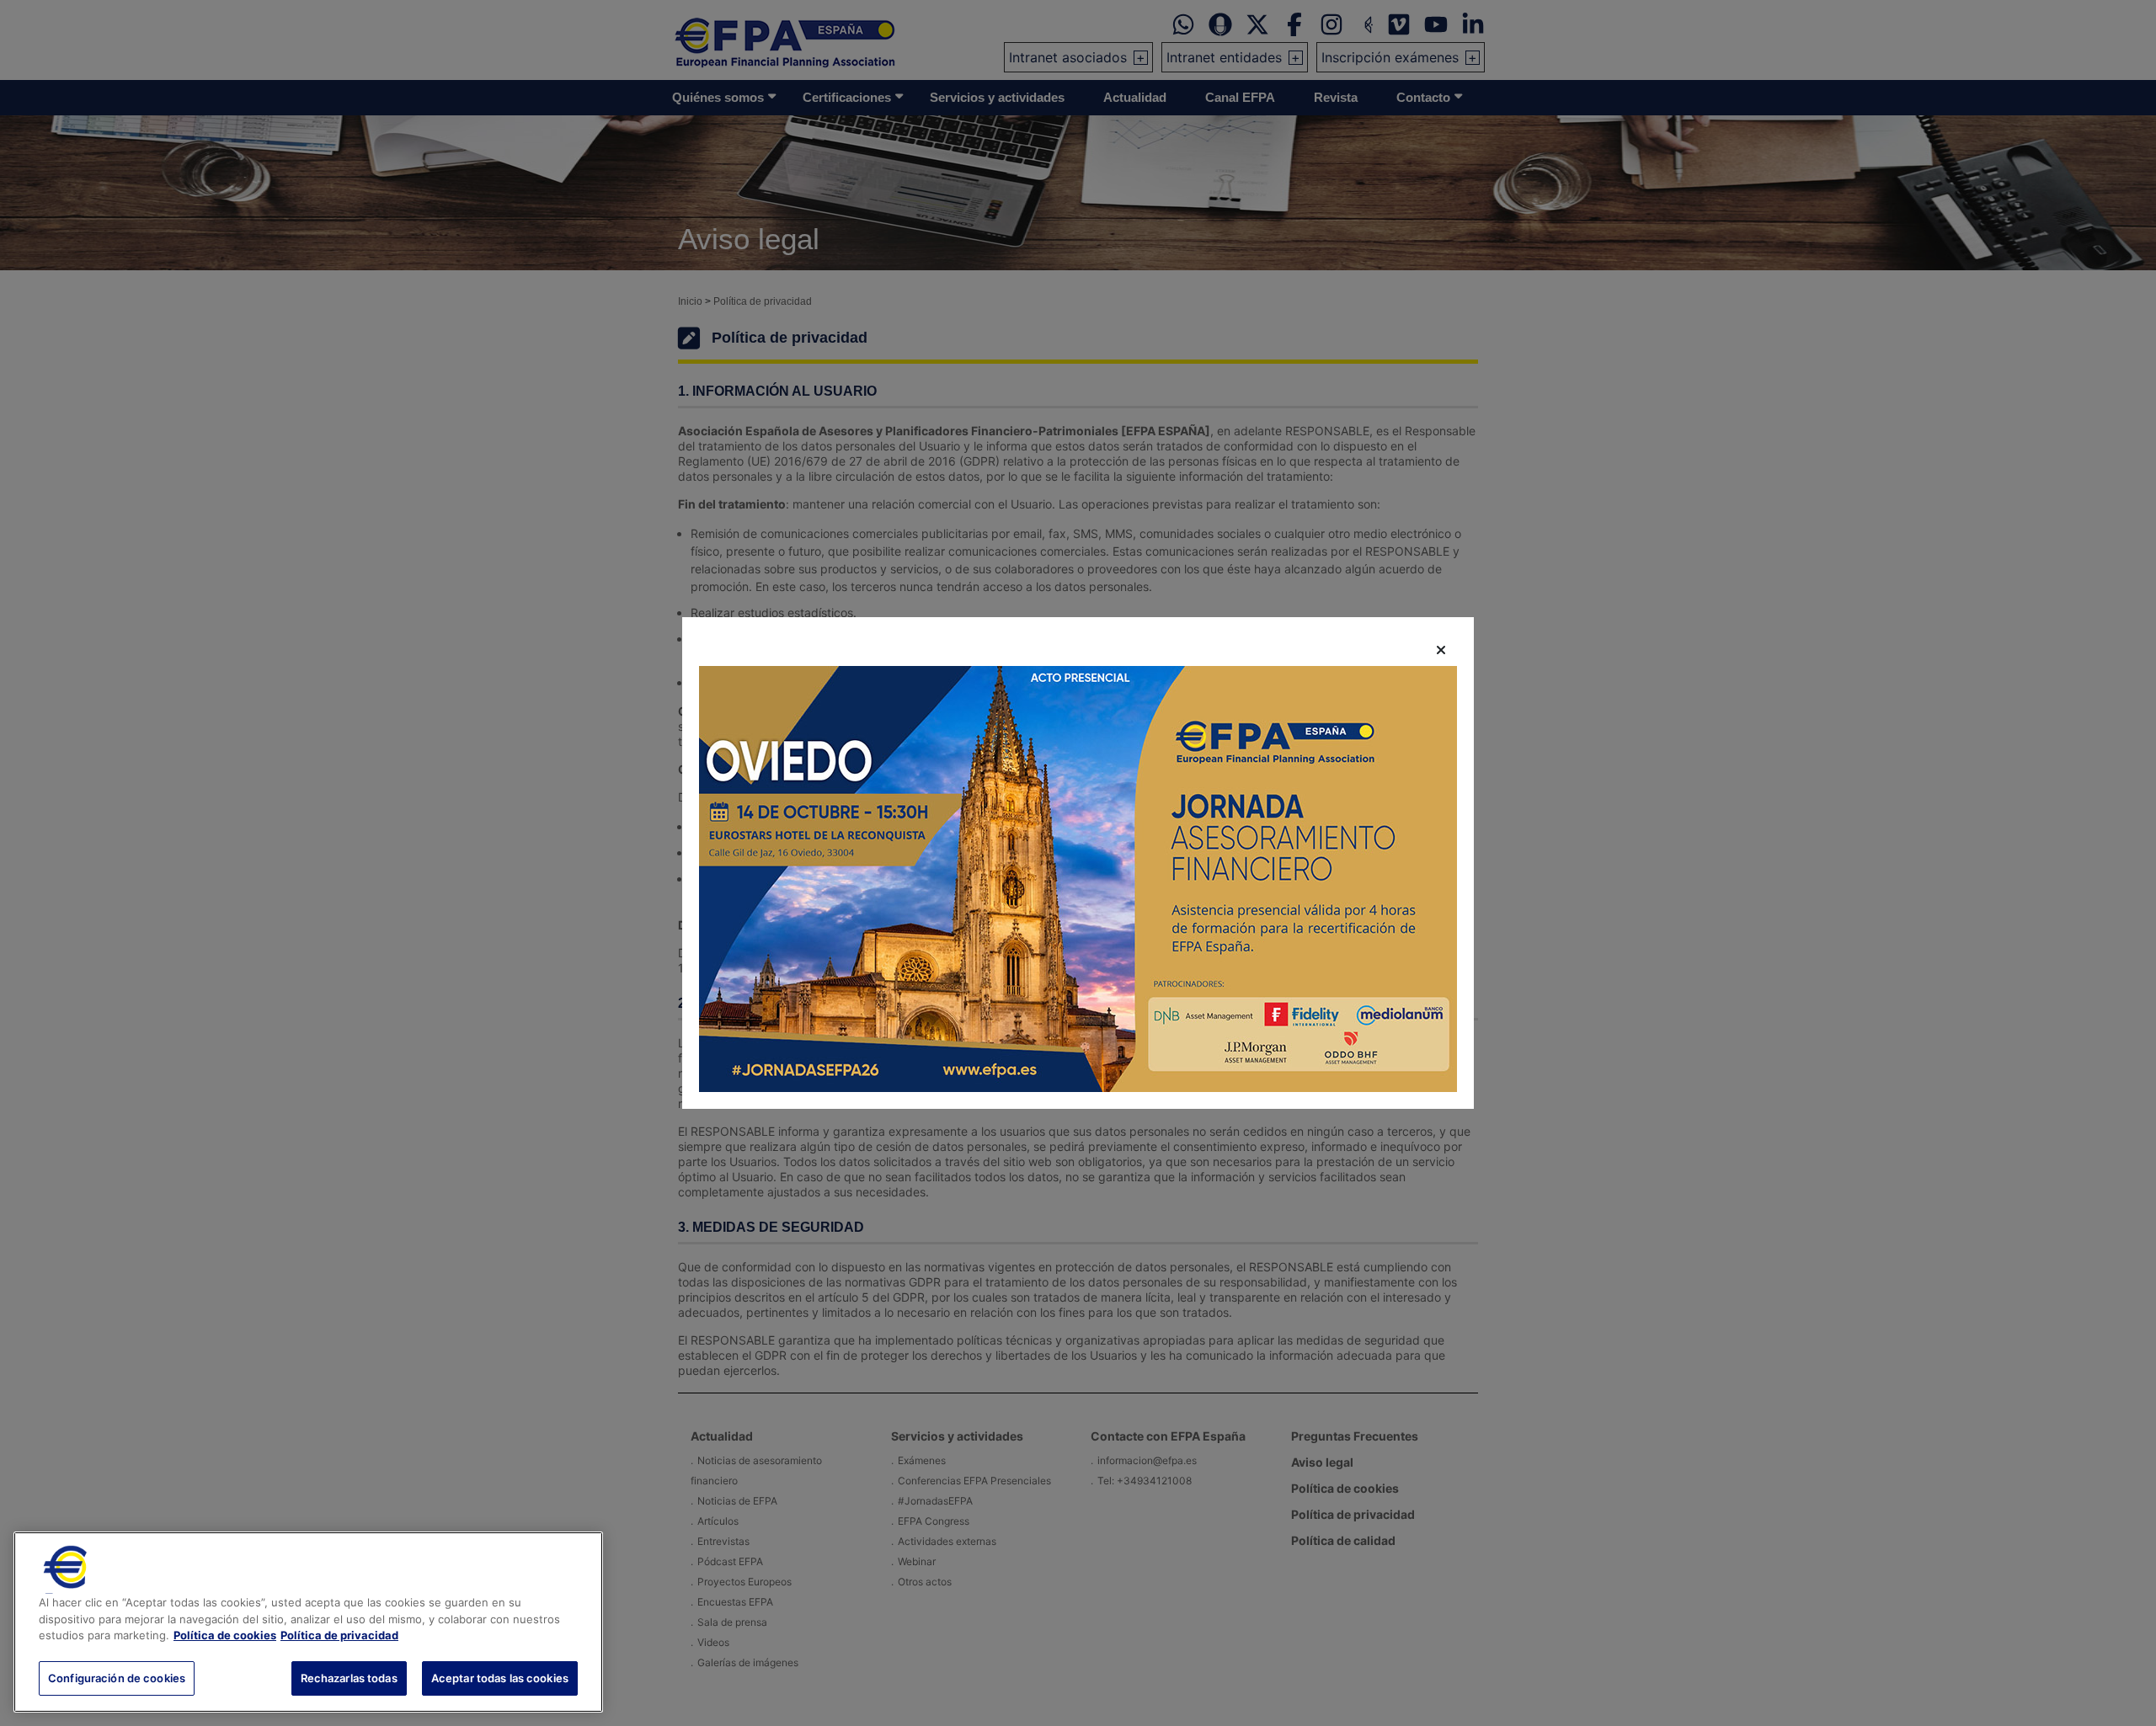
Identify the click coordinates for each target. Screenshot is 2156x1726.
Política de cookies (225, 1635)
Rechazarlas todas (349, 1677)
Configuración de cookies (117, 1677)
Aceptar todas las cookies (500, 1677)
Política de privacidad (339, 1635)
